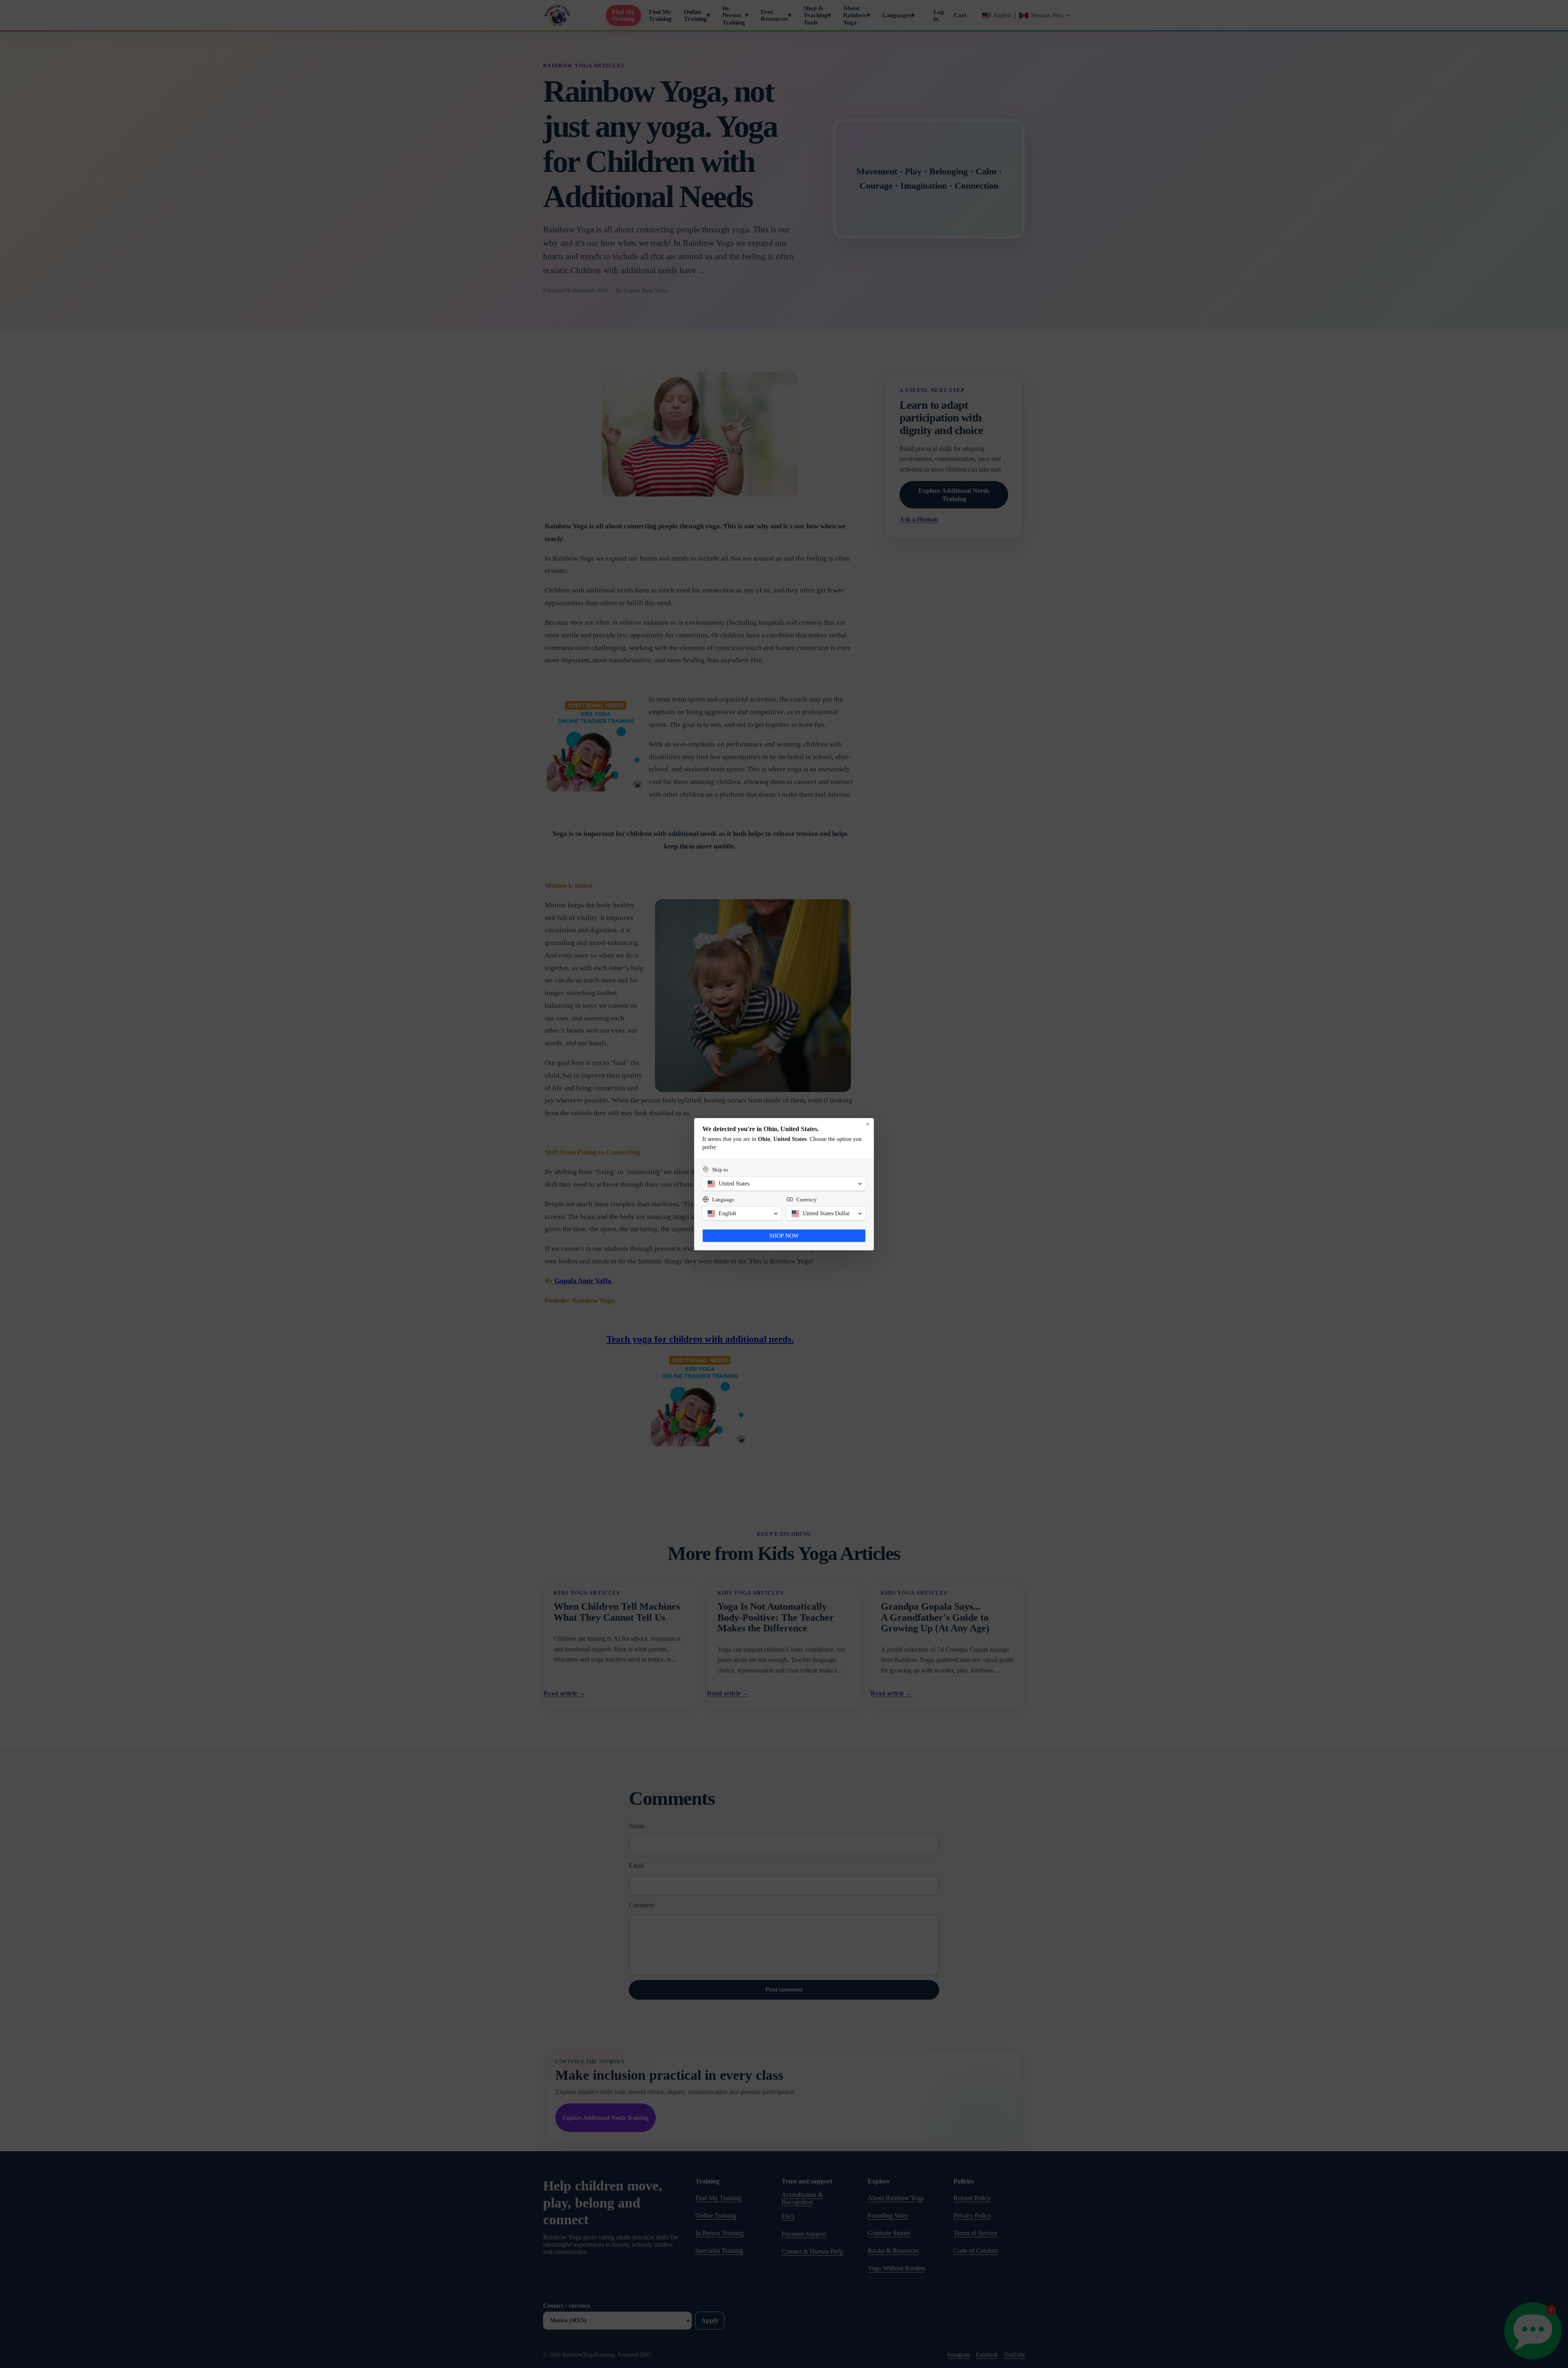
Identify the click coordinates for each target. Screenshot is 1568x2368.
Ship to (720, 1170)
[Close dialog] (868, 1124)
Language (723, 1200)
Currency (806, 1200)
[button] (784, 1184)
